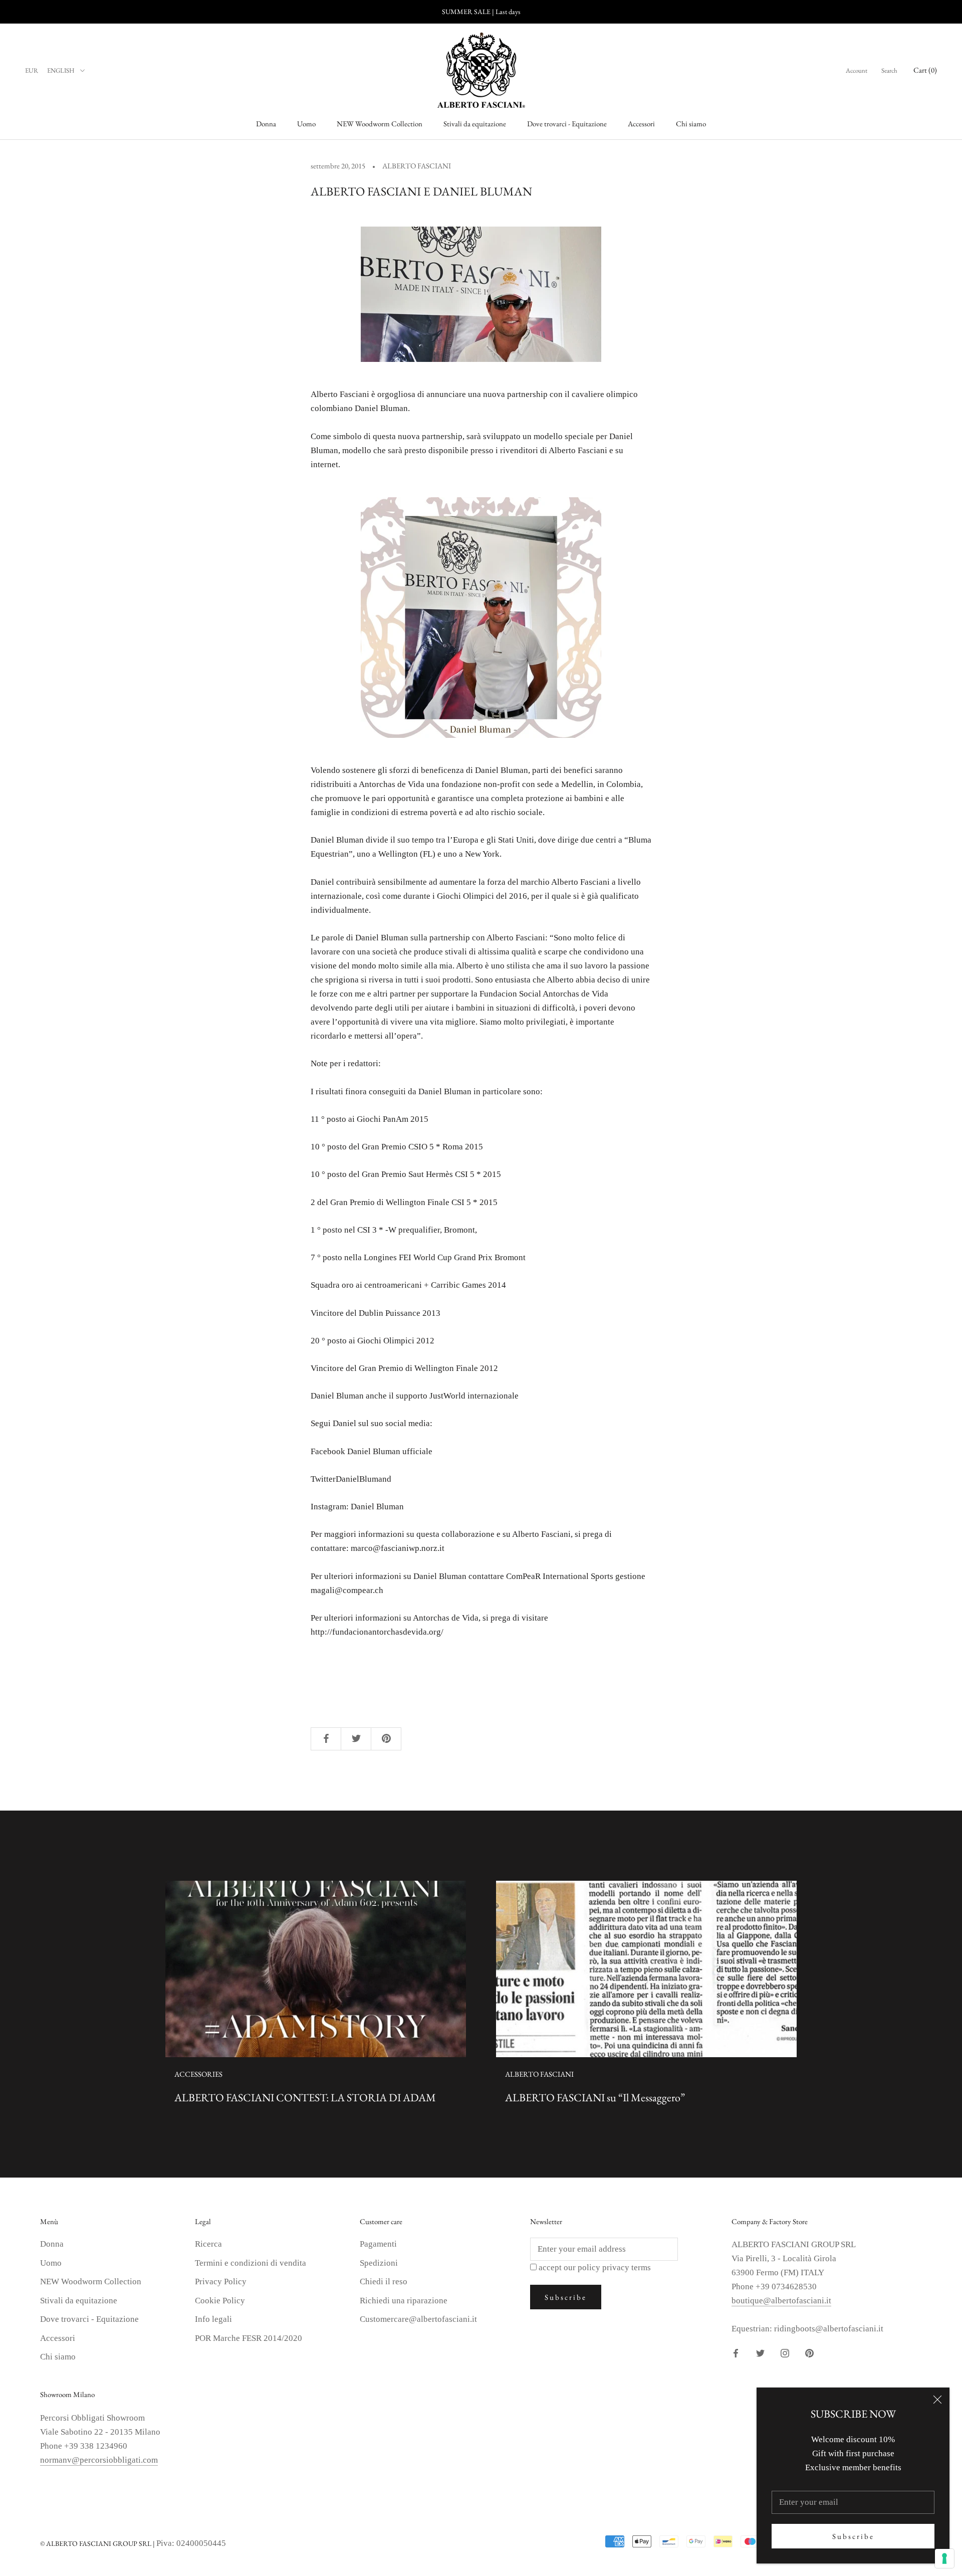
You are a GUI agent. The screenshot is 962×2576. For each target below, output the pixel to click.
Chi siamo (691, 124)
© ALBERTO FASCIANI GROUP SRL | (98, 2543)
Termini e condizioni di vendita (251, 2263)
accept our (595, 2267)
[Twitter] (760, 2353)
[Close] (937, 2400)
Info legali (213, 2319)
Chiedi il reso (384, 2282)
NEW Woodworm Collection (380, 124)
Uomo (306, 124)
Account (857, 70)
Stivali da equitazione (475, 124)
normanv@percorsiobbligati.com (99, 2460)
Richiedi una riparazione (404, 2301)
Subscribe (853, 2536)
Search (889, 70)
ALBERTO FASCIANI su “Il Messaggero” (595, 2098)
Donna (266, 124)
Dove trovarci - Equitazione (567, 124)
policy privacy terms (614, 2267)
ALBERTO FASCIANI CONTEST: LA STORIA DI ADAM (305, 2098)
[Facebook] (736, 2353)
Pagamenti (378, 2244)
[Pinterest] (809, 2353)
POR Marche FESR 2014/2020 (249, 2338)
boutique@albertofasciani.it (781, 2301)
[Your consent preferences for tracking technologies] (944, 2558)
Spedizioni (379, 2263)
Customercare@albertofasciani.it (418, 2319)
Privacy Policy (221, 2282)
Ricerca (208, 2244)
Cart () (925, 70)
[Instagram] (785, 2353)
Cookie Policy (220, 2301)
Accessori (641, 124)
